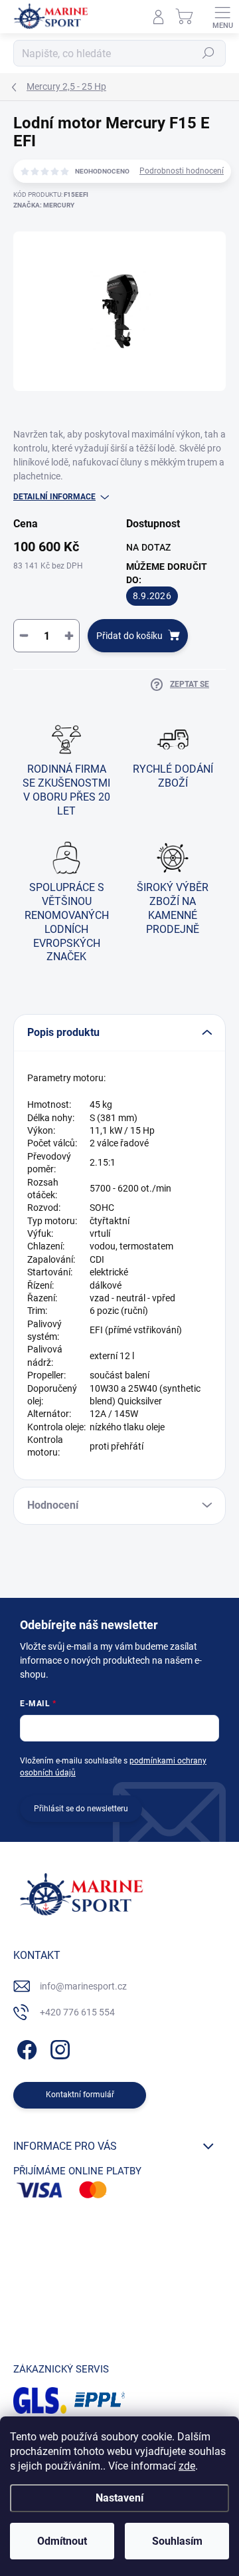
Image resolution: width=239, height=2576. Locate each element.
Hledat (208, 53)
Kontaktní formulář (80, 2095)
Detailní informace (54, 497)
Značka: (44, 205)
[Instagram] (58, 2048)
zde (187, 2466)
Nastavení (119, 2498)
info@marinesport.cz (83, 1986)
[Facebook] (25, 2048)
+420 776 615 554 (77, 2012)
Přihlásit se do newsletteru (81, 1809)
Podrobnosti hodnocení (182, 171)
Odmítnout (62, 2541)
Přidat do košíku (129, 636)
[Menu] (222, 17)
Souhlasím (177, 2541)
